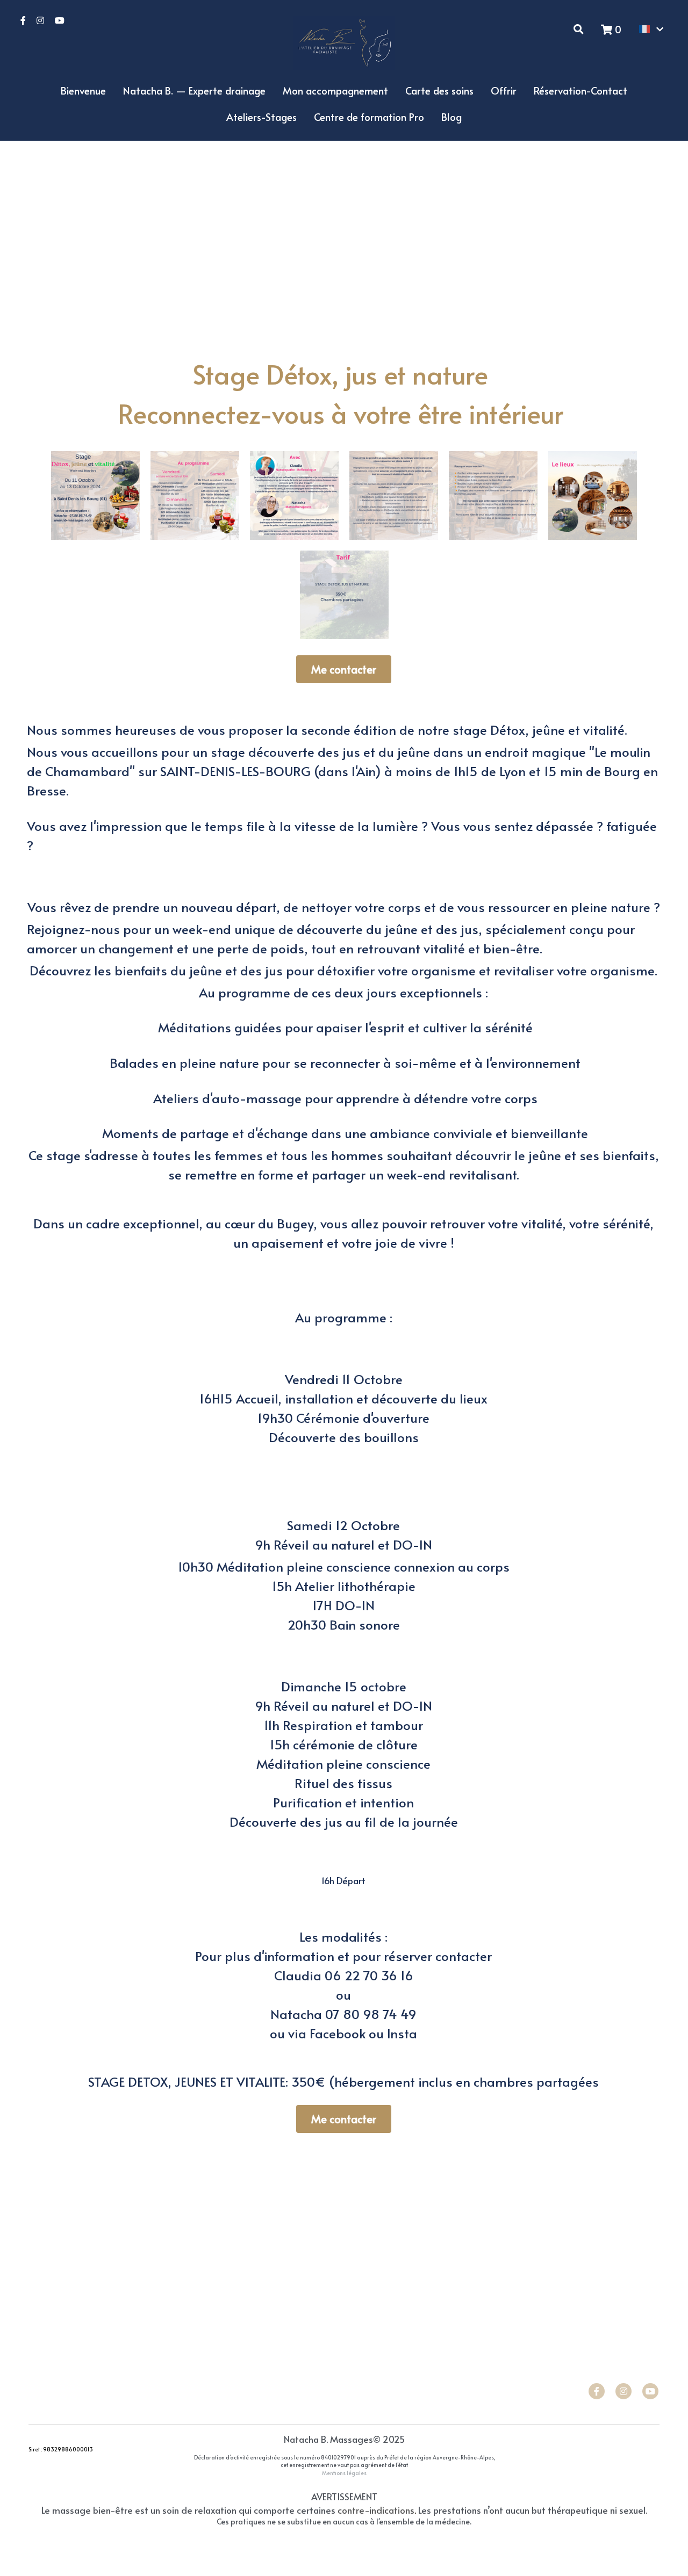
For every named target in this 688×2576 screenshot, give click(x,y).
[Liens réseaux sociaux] (23, 20)
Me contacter (344, 669)
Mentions (334, 2473)
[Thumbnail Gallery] (95, 495)
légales (357, 2473)
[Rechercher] (579, 29)
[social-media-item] (597, 2391)
